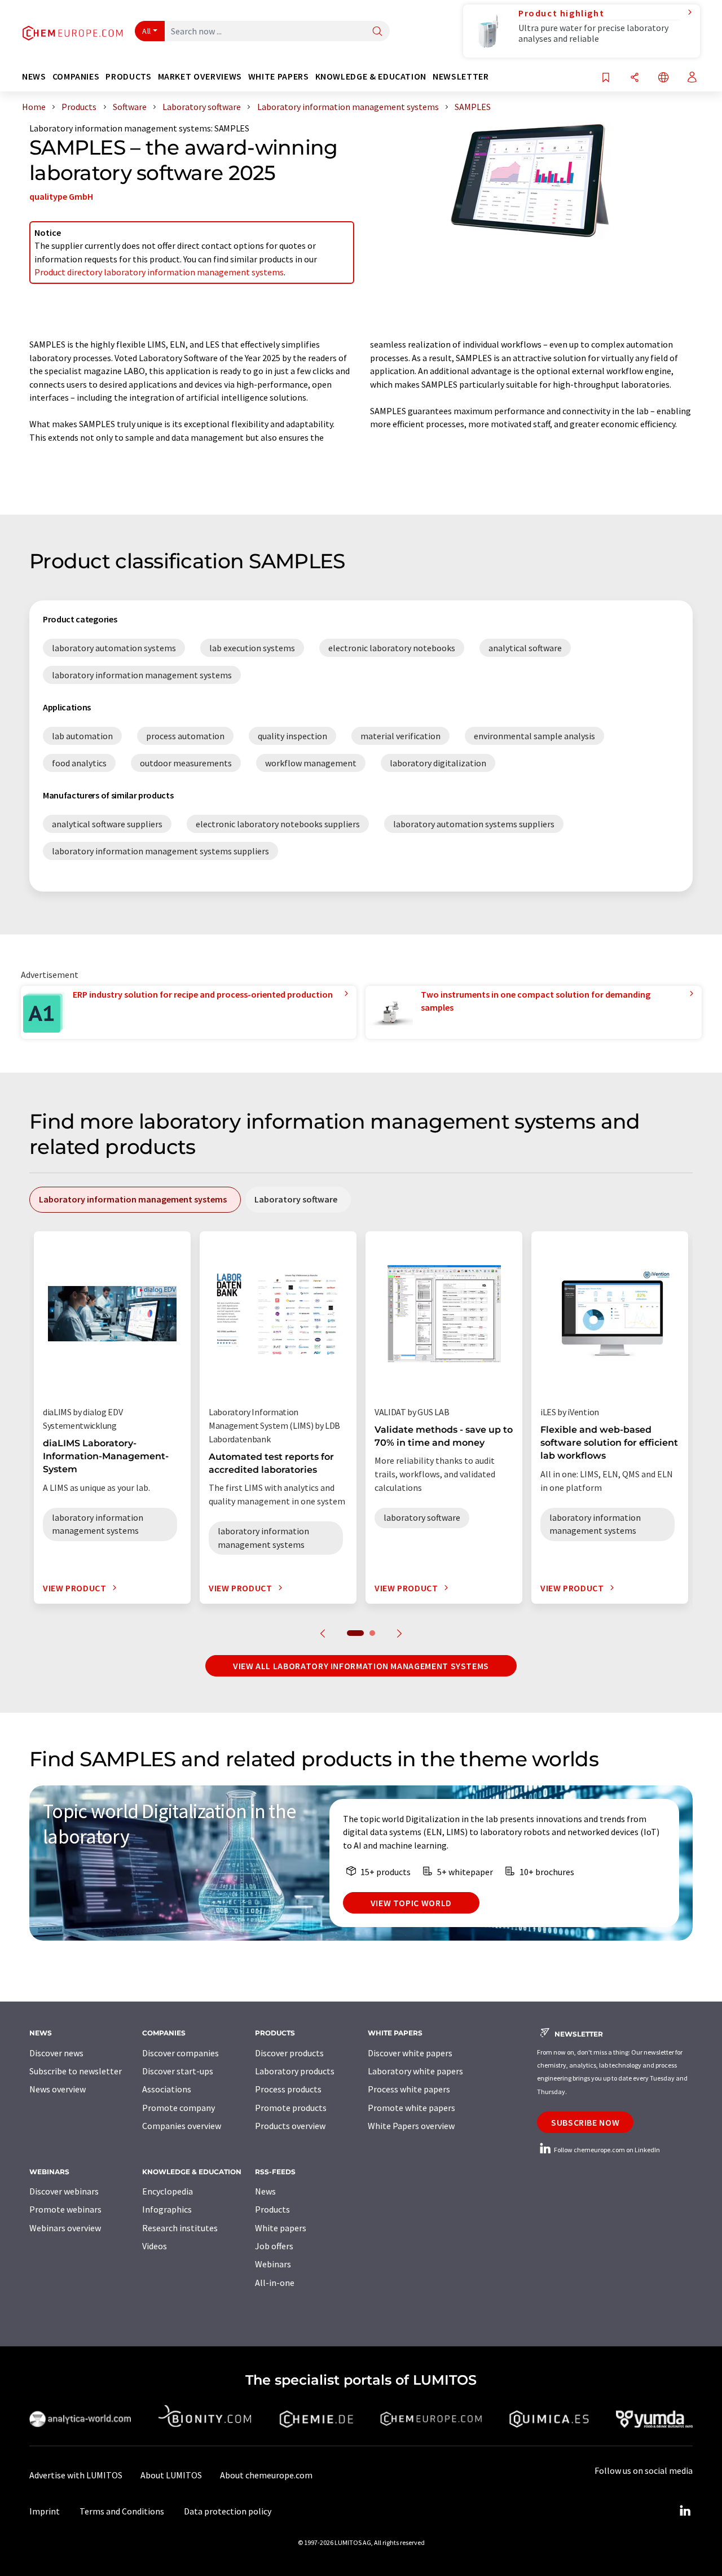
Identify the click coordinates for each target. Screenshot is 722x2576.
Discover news (56, 2053)
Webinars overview (65, 2228)
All (147, 31)
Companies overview (182, 2126)
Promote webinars (65, 2209)
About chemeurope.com (266, 2475)
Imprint (45, 2511)
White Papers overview (411, 2126)
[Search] (377, 32)
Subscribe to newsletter (76, 2071)
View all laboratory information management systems (361, 1666)
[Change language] (663, 78)
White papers (281, 2228)
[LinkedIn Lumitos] (685, 2511)
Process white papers (409, 2089)
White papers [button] (279, 76)
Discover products (289, 2053)
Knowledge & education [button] (371, 76)
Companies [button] (76, 76)
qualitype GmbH (61, 196)
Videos (155, 2246)
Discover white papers (410, 2053)
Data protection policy (228, 2511)
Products (272, 2209)
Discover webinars (64, 2191)
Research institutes (180, 2228)
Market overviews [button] (200, 76)
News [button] (34, 76)
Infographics (167, 2209)
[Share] (635, 78)
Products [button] (128, 76)
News (265, 2191)
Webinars (273, 2264)
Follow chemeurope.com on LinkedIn (606, 2150)
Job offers (274, 2246)
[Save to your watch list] (606, 78)
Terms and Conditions (122, 2511)
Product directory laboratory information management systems (159, 272)
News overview (58, 2089)
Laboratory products (295, 2071)
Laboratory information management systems (120, 128)
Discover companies (180, 2053)
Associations (167, 2089)
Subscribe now (585, 2122)
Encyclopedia (168, 2191)
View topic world (411, 1903)
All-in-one (275, 2283)
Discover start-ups (178, 2071)
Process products (288, 2089)
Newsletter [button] (461, 76)
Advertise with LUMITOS (76, 2475)
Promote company (179, 2108)
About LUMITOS (171, 2475)
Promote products (291, 2108)
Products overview (290, 2126)
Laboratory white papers (415, 2071)
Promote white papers (411, 2108)
